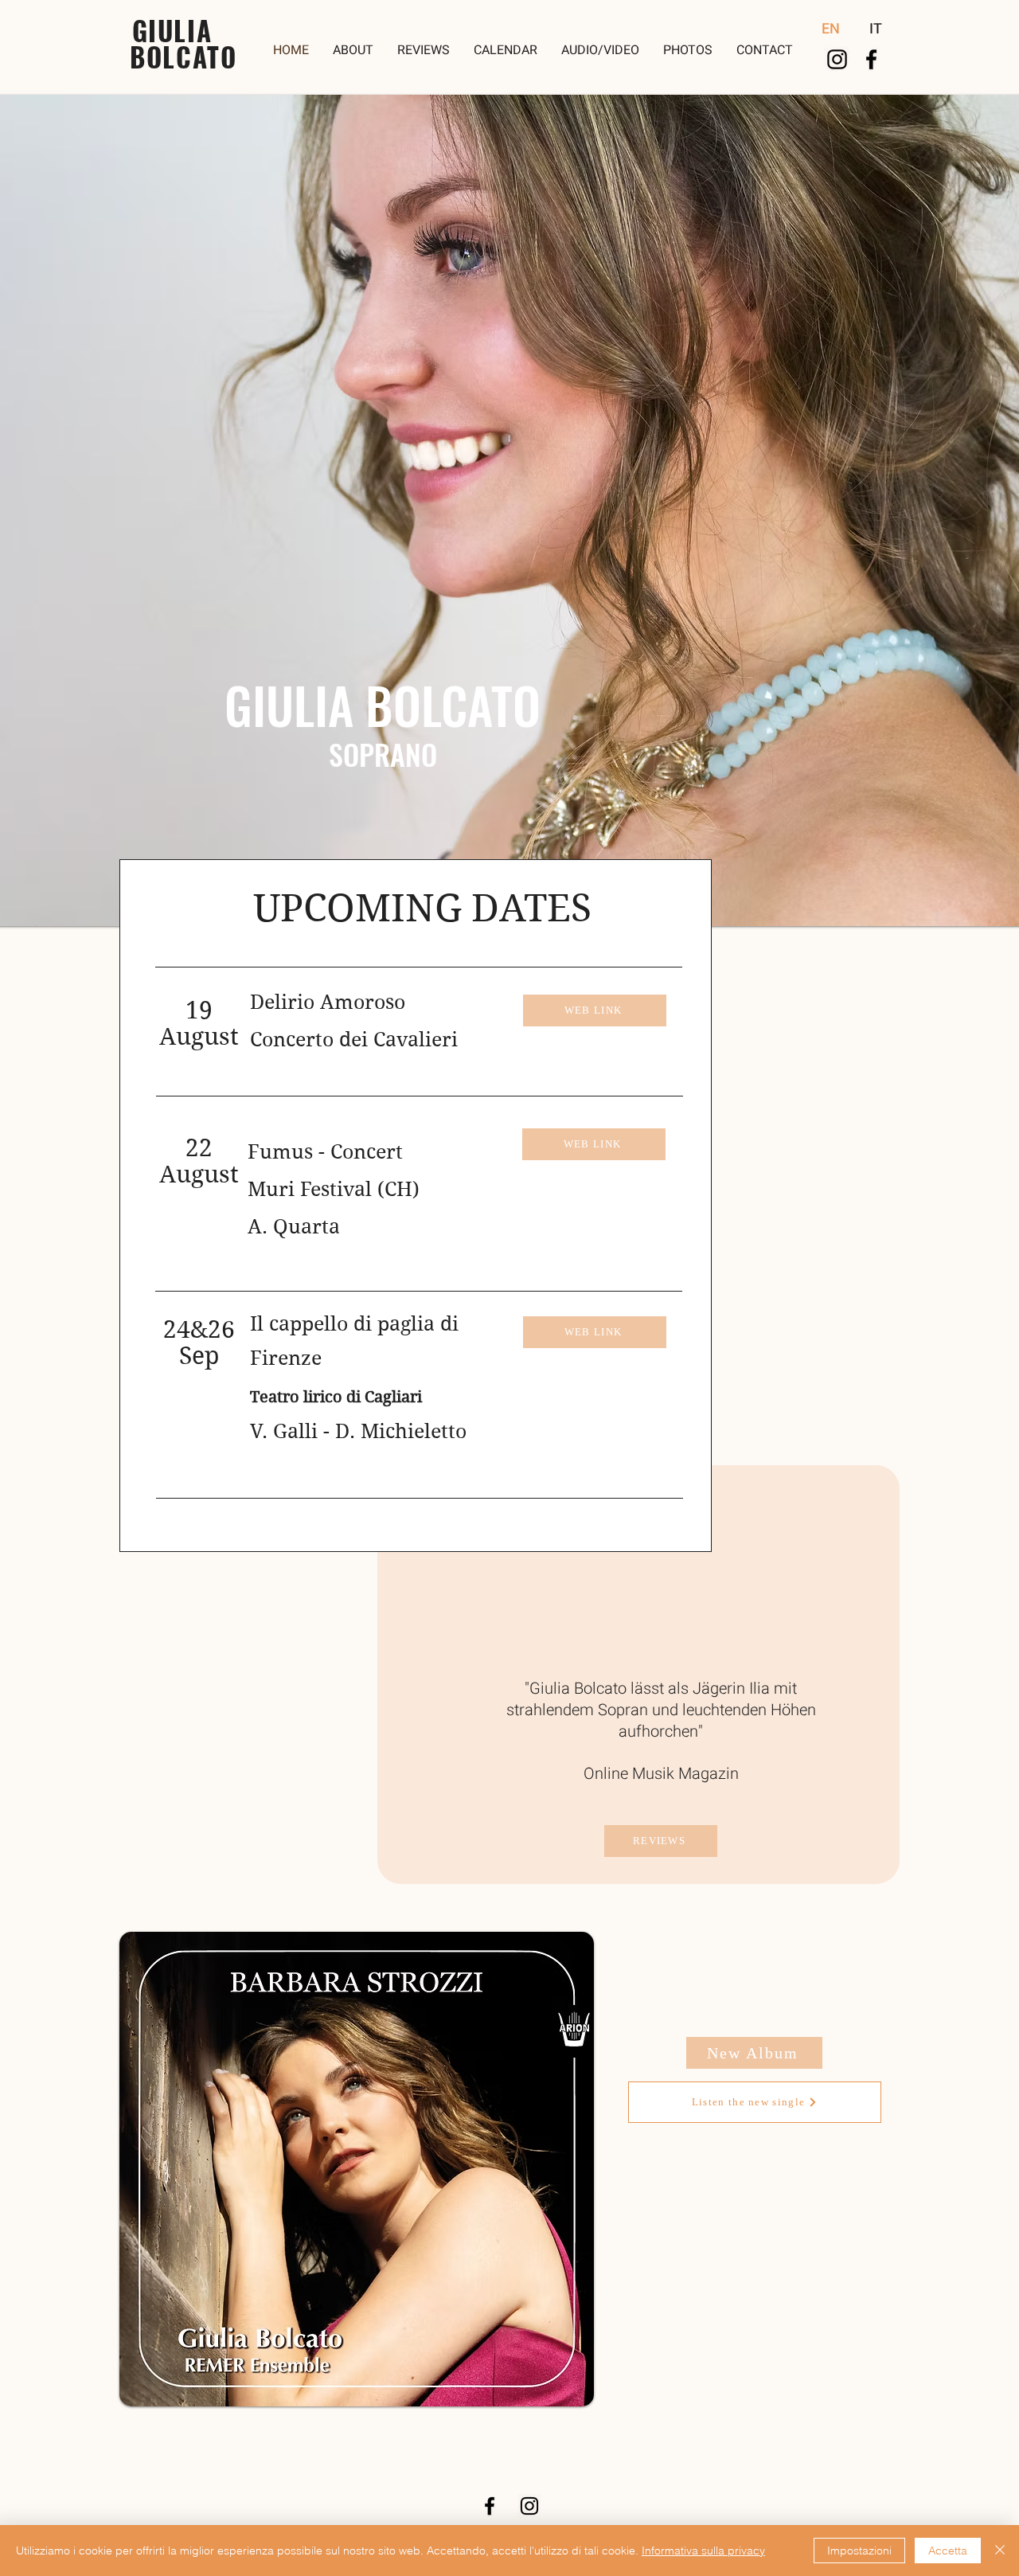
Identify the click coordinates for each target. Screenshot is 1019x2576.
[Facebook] (871, 59)
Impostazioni (859, 2551)
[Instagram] (837, 59)
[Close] (1000, 2551)
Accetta (948, 2551)
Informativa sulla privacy (703, 2551)
